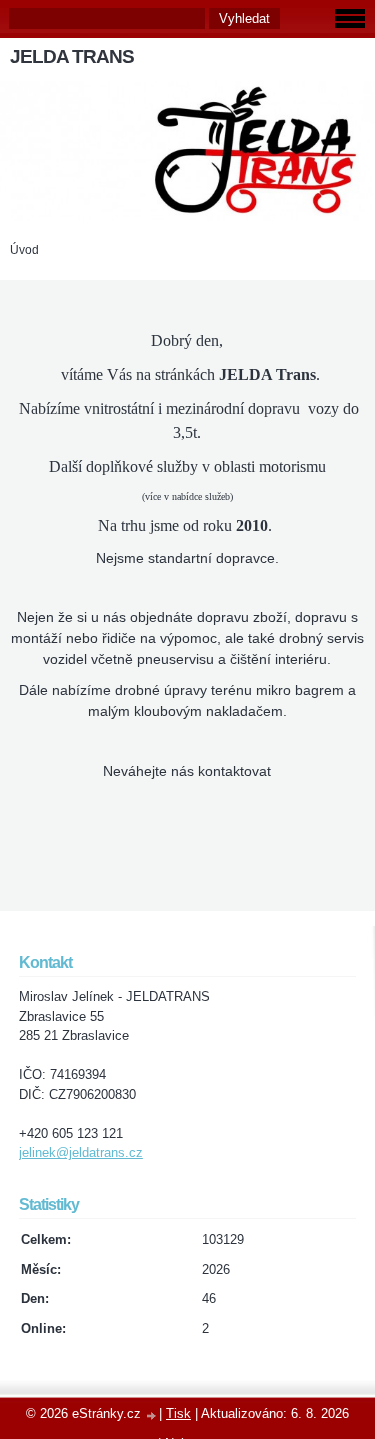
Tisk (178, 1413)
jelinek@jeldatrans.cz (81, 1152)
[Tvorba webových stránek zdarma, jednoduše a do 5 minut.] (152, 1415)
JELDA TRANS (72, 56)
